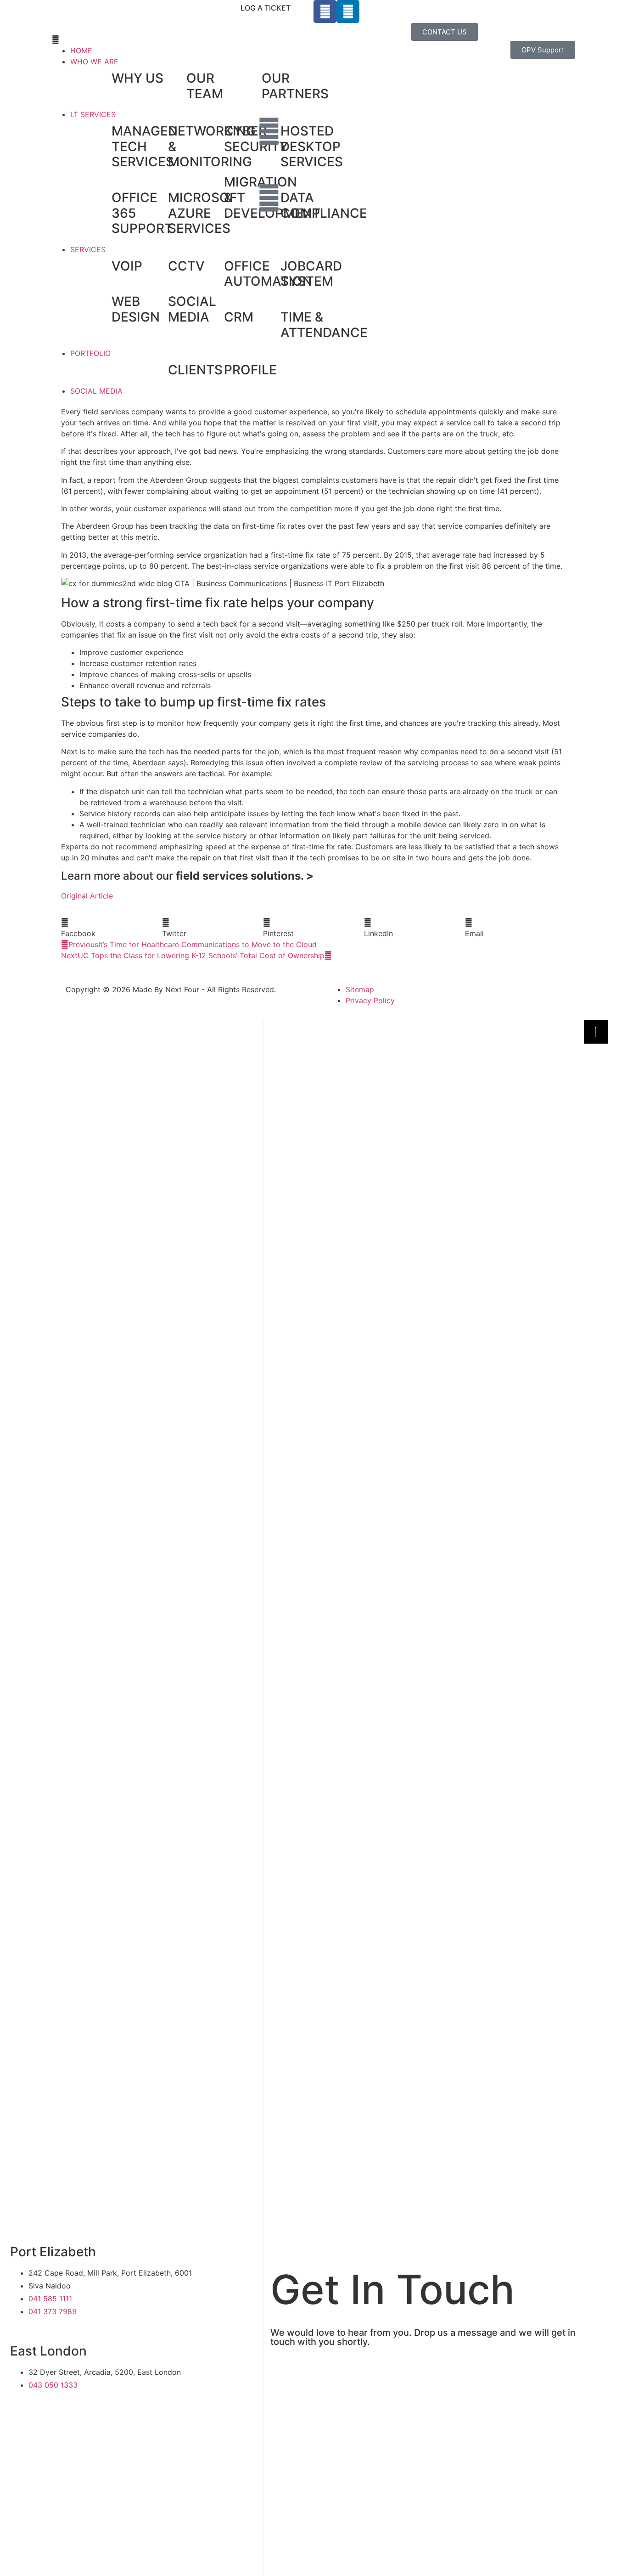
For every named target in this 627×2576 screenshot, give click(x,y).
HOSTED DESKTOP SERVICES (312, 146)
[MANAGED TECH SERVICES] (100, 131)
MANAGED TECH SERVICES (144, 146)
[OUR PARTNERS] (250, 79)
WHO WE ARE (94, 62)
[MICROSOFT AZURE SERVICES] (157, 198)
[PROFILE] (213, 370)
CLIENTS (195, 370)
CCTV (186, 266)
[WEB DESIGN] (100, 302)
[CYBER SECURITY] (213, 131)
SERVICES (88, 249)
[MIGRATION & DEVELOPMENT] (213, 182)
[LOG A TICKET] (302, 11)
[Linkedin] (348, 11)
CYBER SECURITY (256, 139)
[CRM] (213, 317)
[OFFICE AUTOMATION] (213, 266)
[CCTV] (157, 266)
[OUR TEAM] (175, 79)
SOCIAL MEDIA (192, 309)
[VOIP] (100, 266)
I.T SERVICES (93, 114)
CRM (239, 317)
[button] (183, 40)
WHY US (137, 78)
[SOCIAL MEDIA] (157, 302)
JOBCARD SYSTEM (311, 274)
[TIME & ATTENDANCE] (269, 317)
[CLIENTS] (157, 370)
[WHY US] (100, 79)
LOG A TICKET (266, 8)
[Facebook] (325, 11)
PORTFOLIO (90, 353)
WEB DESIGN (136, 309)
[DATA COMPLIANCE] (269, 198)
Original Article (87, 896)
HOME (81, 51)
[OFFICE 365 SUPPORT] (100, 198)
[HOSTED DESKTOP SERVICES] (269, 131)
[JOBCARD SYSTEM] (269, 266)
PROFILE (250, 370)
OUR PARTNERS (295, 86)
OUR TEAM (205, 86)
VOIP (127, 266)
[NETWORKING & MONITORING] (157, 131)
